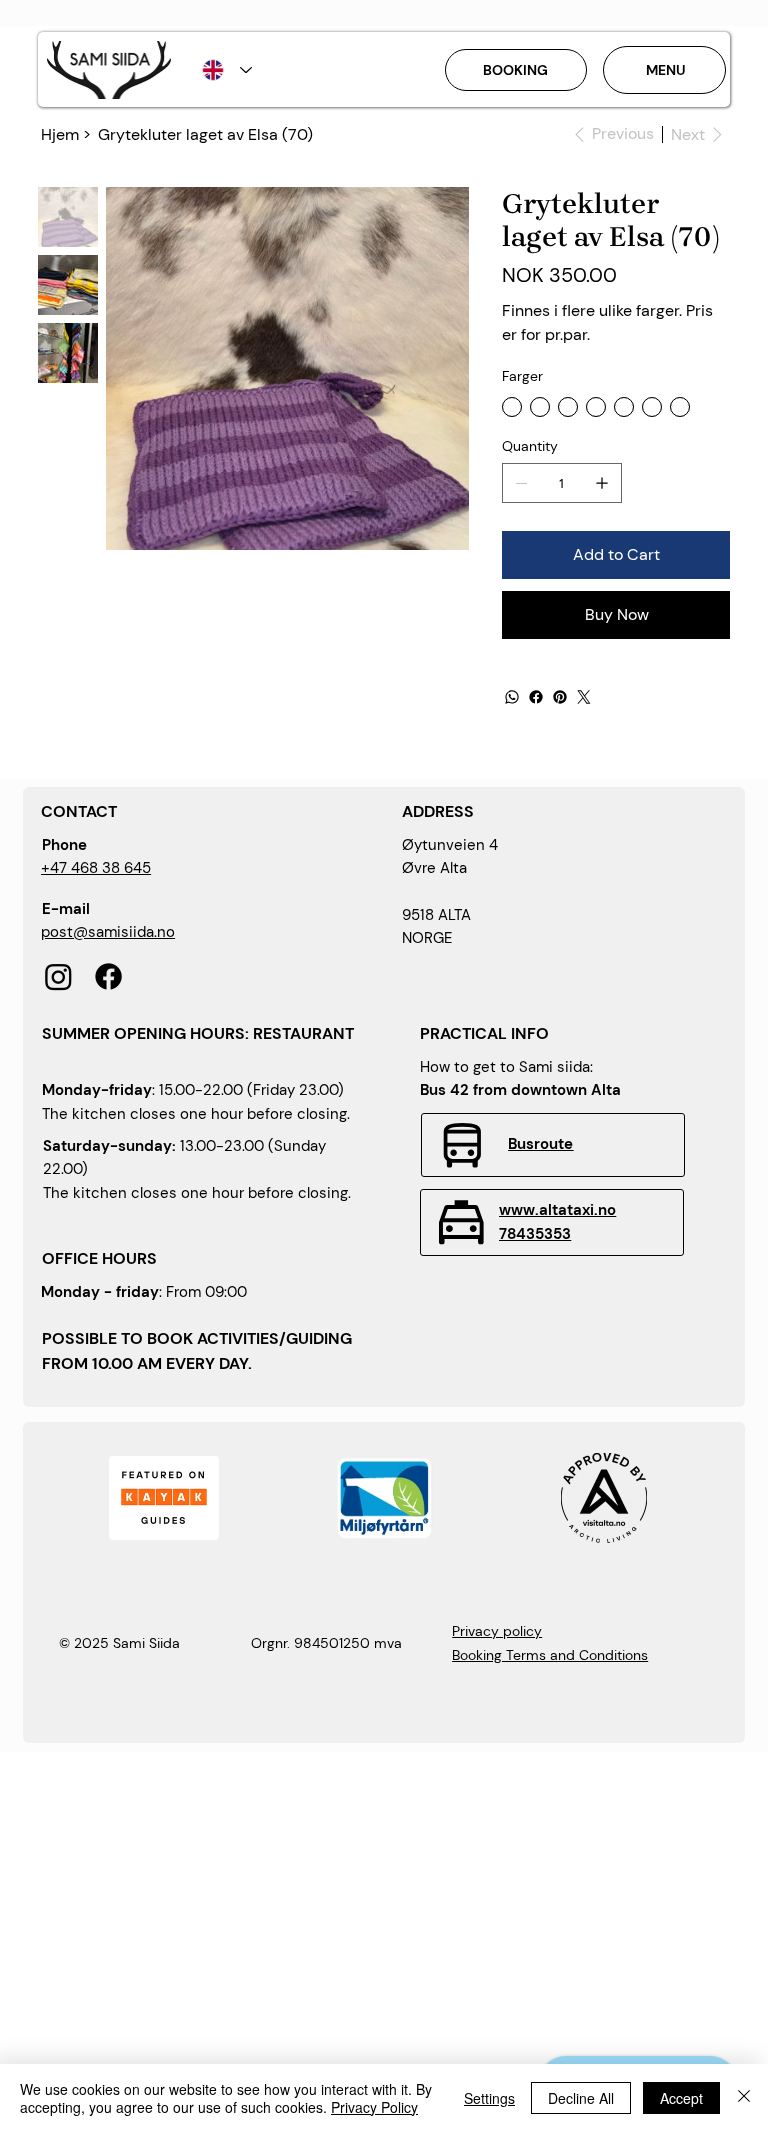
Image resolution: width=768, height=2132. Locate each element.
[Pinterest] (560, 697)
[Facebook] (536, 697)
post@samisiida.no (108, 932)
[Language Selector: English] (227, 69)
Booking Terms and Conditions (550, 1655)
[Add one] (602, 483)
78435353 (535, 1234)
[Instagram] (58, 976)
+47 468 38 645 (96, 868)
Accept (681, 2098)
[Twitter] (584, 697)
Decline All (581, 2098)
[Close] (744, 2098)
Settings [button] (489, 2098)
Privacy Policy (374, 2107)
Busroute (540, 1144)
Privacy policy (497, 1631)
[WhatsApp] (512, 697)
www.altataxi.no (557, 1210)
